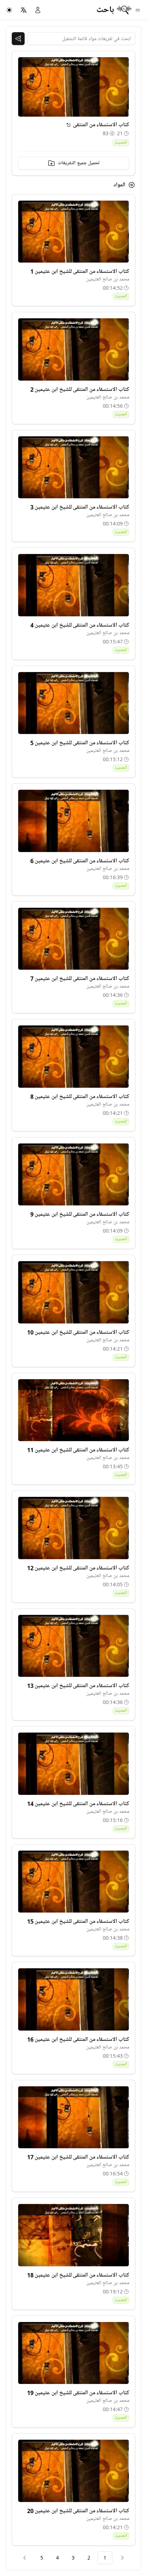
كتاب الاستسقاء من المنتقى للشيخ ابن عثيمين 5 (80, 743)
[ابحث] (18, 39)
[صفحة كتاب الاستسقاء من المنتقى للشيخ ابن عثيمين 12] (73, 1528)
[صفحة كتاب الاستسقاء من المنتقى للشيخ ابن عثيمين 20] (73, 2471)
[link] (122, 2558)
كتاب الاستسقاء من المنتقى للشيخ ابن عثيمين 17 (78, 2157)
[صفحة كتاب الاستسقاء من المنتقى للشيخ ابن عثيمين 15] (73, 1882)
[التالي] (25, 2558)
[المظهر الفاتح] (9, 10)
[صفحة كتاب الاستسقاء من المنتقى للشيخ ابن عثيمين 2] (73, 349)
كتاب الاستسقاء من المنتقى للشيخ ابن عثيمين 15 (78, 1921)
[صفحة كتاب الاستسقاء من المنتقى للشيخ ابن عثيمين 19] (73, 2353)
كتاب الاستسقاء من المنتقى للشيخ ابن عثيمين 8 (80, 1097)
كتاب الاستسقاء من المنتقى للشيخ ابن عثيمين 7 (80, 979)
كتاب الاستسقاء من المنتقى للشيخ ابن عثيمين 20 (78, 2511)
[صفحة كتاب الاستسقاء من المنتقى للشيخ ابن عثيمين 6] (73, 821)
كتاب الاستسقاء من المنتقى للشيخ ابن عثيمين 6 (80, 861)
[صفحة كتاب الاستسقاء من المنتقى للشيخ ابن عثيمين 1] (73, 232)
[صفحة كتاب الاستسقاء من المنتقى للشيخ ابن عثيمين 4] (73, 585)
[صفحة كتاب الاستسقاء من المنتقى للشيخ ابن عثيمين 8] (73, 1057)
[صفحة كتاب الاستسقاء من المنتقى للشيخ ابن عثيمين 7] (73, 939)
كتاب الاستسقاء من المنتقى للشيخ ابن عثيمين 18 (78, 2275)
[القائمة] (138, 10)
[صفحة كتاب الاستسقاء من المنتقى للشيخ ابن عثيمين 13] (73, 1646)
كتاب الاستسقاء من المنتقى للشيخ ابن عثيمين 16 (78, 2039)
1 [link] (105, 2558)
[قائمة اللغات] (24, 10)
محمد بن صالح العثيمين (108, 279)
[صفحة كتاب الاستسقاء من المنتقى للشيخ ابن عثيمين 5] (73, 703)
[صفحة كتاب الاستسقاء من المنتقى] (69, 125)
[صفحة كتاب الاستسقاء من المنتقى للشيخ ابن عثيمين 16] (73, 1999)
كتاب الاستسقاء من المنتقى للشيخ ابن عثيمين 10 (78, 1332)
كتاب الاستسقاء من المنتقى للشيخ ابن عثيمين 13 (78, 1686)
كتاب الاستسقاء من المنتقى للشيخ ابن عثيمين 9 (80, 1214)
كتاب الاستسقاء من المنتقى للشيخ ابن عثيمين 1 (80, 271)
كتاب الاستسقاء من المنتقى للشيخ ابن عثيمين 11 (78, 1450)
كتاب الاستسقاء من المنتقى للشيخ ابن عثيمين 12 (78, 1568)
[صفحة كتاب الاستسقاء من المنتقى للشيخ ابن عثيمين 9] (73, 1175)
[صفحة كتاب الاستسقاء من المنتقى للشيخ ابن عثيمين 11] (73, 1410)
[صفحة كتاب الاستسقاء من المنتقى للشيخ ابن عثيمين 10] (73, 1292)
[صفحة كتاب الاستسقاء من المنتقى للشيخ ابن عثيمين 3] (73, 467)
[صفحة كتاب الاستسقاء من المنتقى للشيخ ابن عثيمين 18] (73, 2235)
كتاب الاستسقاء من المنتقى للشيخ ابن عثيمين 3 (80, 507)
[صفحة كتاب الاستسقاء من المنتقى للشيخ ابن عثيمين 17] (73, 2117)
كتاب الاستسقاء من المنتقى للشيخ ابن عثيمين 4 (80, 625)
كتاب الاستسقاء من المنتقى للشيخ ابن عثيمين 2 (80, 390)
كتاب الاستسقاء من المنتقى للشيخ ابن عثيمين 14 (78, 1804)
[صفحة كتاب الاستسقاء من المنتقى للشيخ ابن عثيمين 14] (73, 1764)
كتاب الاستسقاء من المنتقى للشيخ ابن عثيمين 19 (78, 2393)
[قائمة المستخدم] (38, 10)
